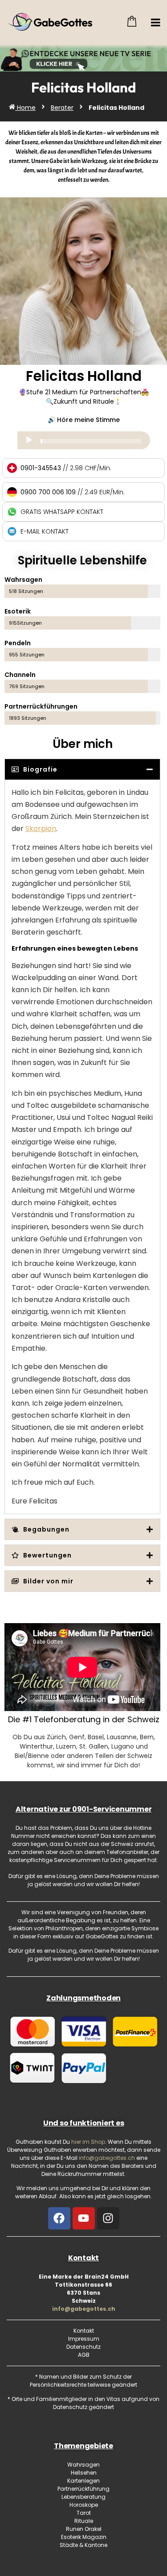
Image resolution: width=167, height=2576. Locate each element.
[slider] (91, 441)
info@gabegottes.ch (84, 2309)
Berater (62, 108)
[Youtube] (84, 2218)
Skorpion (41, 829)
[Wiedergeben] (29, 440)
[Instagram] (108, 2218)
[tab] (82, 769)
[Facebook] (59, 2218)
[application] (84, 440)
